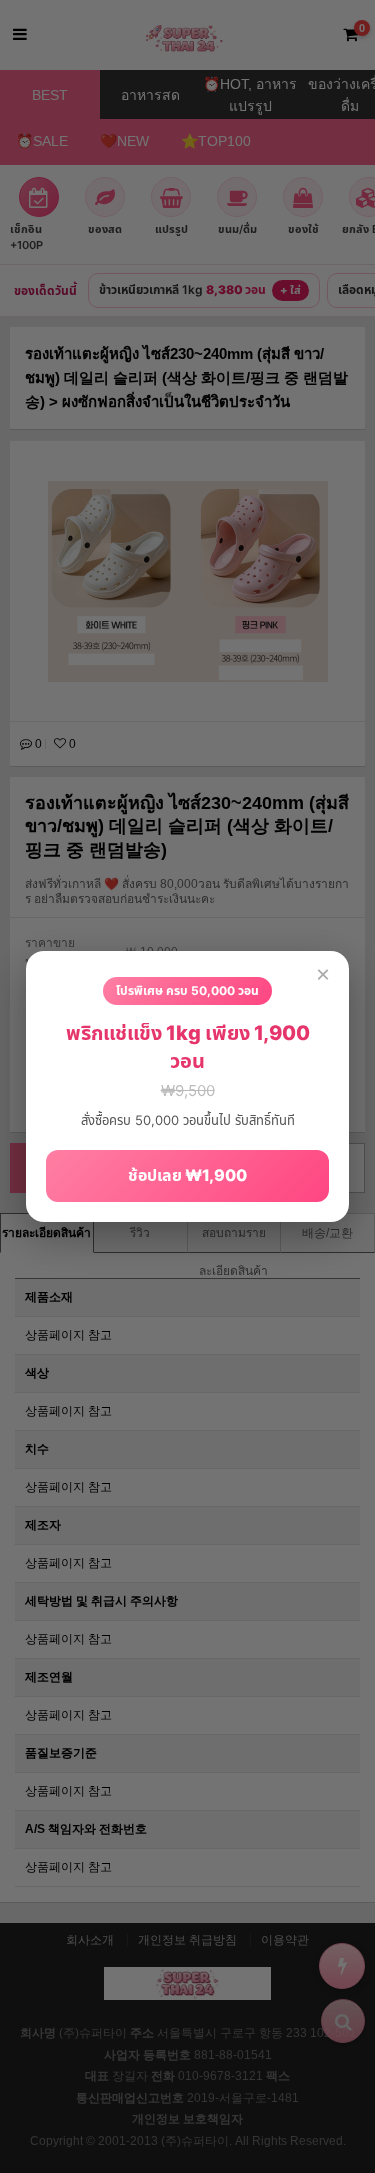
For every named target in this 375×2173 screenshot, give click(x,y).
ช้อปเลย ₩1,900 (187, 1175)
